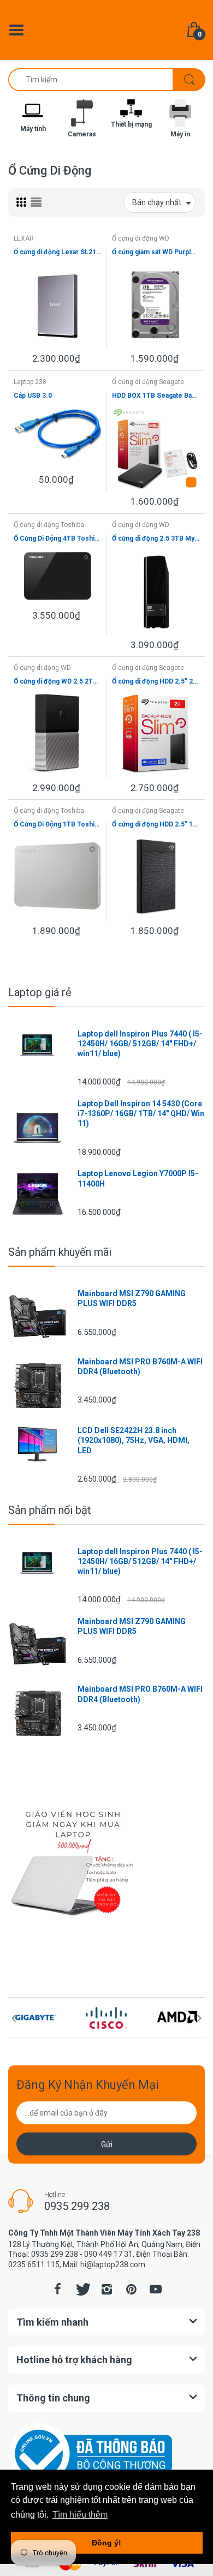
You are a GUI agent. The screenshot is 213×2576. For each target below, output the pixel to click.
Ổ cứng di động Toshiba (49, 525)
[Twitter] (82, 2289)
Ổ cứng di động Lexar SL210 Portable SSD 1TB (57, 252)
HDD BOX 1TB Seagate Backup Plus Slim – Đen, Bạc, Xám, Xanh (156, 396)
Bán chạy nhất (157, 202)
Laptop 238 (30, 382)
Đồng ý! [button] (106, 2543)
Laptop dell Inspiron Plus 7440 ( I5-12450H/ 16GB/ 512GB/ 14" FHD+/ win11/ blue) (140, 1044)
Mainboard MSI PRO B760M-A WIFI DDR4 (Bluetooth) (140, 1367)
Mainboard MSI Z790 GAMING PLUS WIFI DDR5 (132, 1298)
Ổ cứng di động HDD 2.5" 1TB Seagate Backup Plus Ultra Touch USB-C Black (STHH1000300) (156, 824)
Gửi (107, 2144)
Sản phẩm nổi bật (50, 1510)
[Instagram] (106, 2289)
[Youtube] (156, 2289)
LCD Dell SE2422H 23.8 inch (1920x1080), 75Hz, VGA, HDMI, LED (134, 1440)
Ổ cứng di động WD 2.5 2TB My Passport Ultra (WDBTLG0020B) (57, 681)
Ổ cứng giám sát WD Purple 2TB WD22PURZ (156, 252)
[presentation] (14, 2018)
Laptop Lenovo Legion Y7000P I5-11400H (138, 1178)
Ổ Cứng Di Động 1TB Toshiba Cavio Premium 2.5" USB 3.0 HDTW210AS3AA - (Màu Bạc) (57, 824)
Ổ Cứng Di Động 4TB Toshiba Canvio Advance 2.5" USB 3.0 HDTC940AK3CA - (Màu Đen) (57, 538)
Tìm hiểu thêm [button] (80, 2515)
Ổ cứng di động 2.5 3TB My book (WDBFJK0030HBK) (156, 538)
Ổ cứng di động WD (141, 238)
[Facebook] (57, 2289)
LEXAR (24, 238)
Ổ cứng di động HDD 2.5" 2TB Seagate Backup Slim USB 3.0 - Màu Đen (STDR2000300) (156, 681)
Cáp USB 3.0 (33, 396)
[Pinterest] (131, 2289)
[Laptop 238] (106, 29)
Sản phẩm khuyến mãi (60, 1252)
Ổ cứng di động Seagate (148, 382)
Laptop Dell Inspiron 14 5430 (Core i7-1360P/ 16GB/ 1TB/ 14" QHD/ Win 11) (141, 1113)
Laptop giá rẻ (40, 992)
